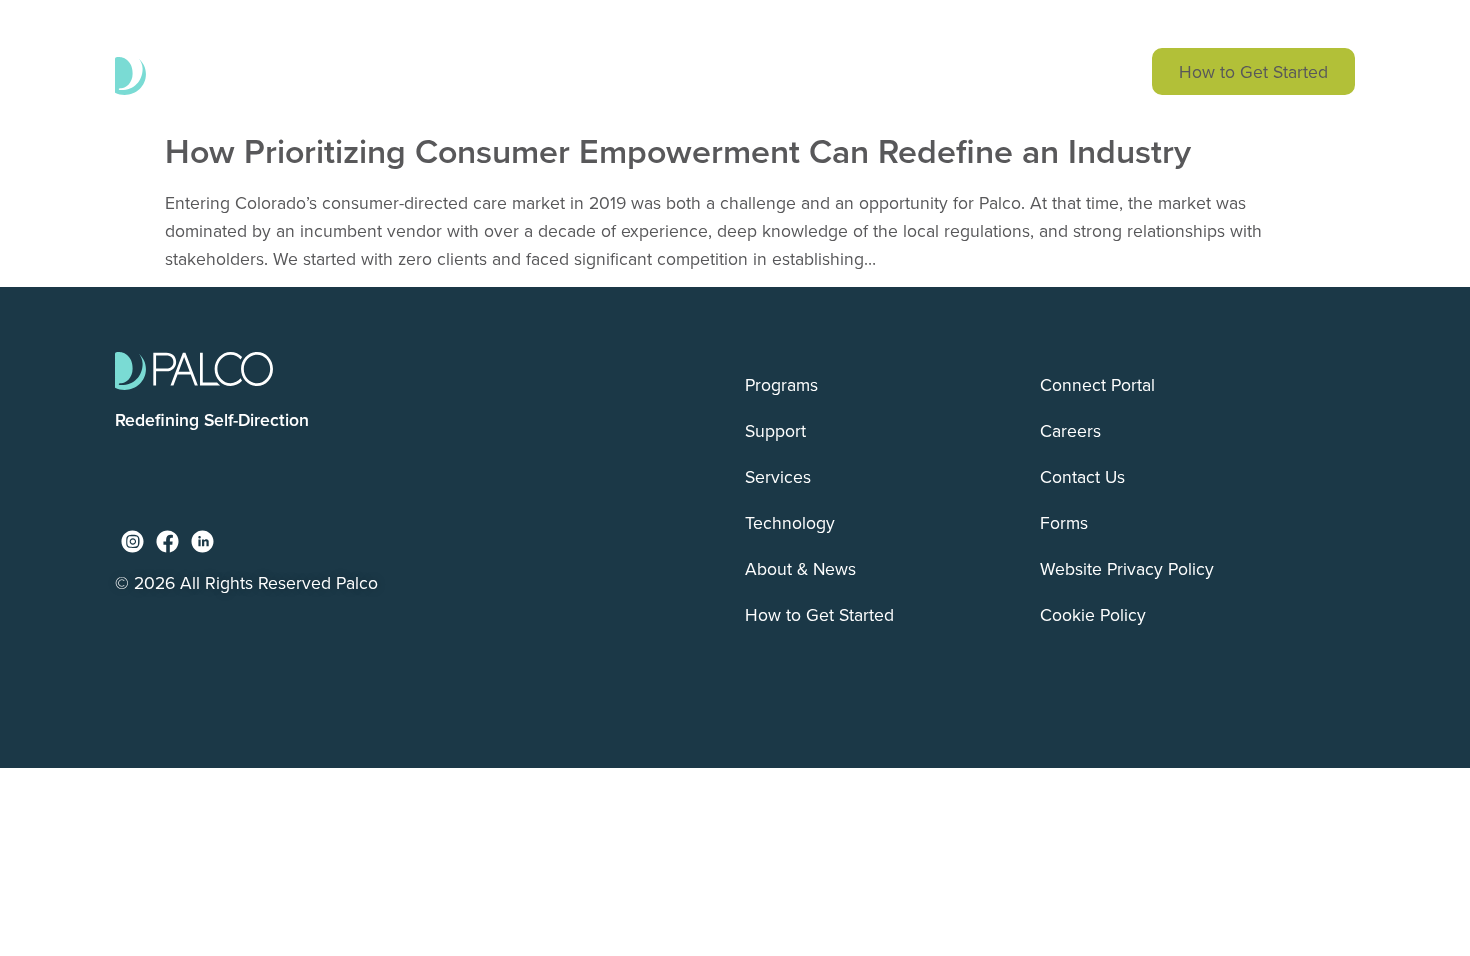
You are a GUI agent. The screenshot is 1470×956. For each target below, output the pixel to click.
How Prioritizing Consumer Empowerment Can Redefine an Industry (678, 150)
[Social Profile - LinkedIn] (202, 541)
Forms (1064, 522)
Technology (891, 71)
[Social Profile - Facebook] (167, 541)
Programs (495, 71)
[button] (1009, 23)
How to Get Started (1253, 71)
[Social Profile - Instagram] (132, 541)
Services (751, 71)
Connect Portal (1097, 384)
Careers (1070, 430)
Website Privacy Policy (1127, 568)
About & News (1054, 71)
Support (625, 71)
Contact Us (1082, 476)
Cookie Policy (1093, 614)
